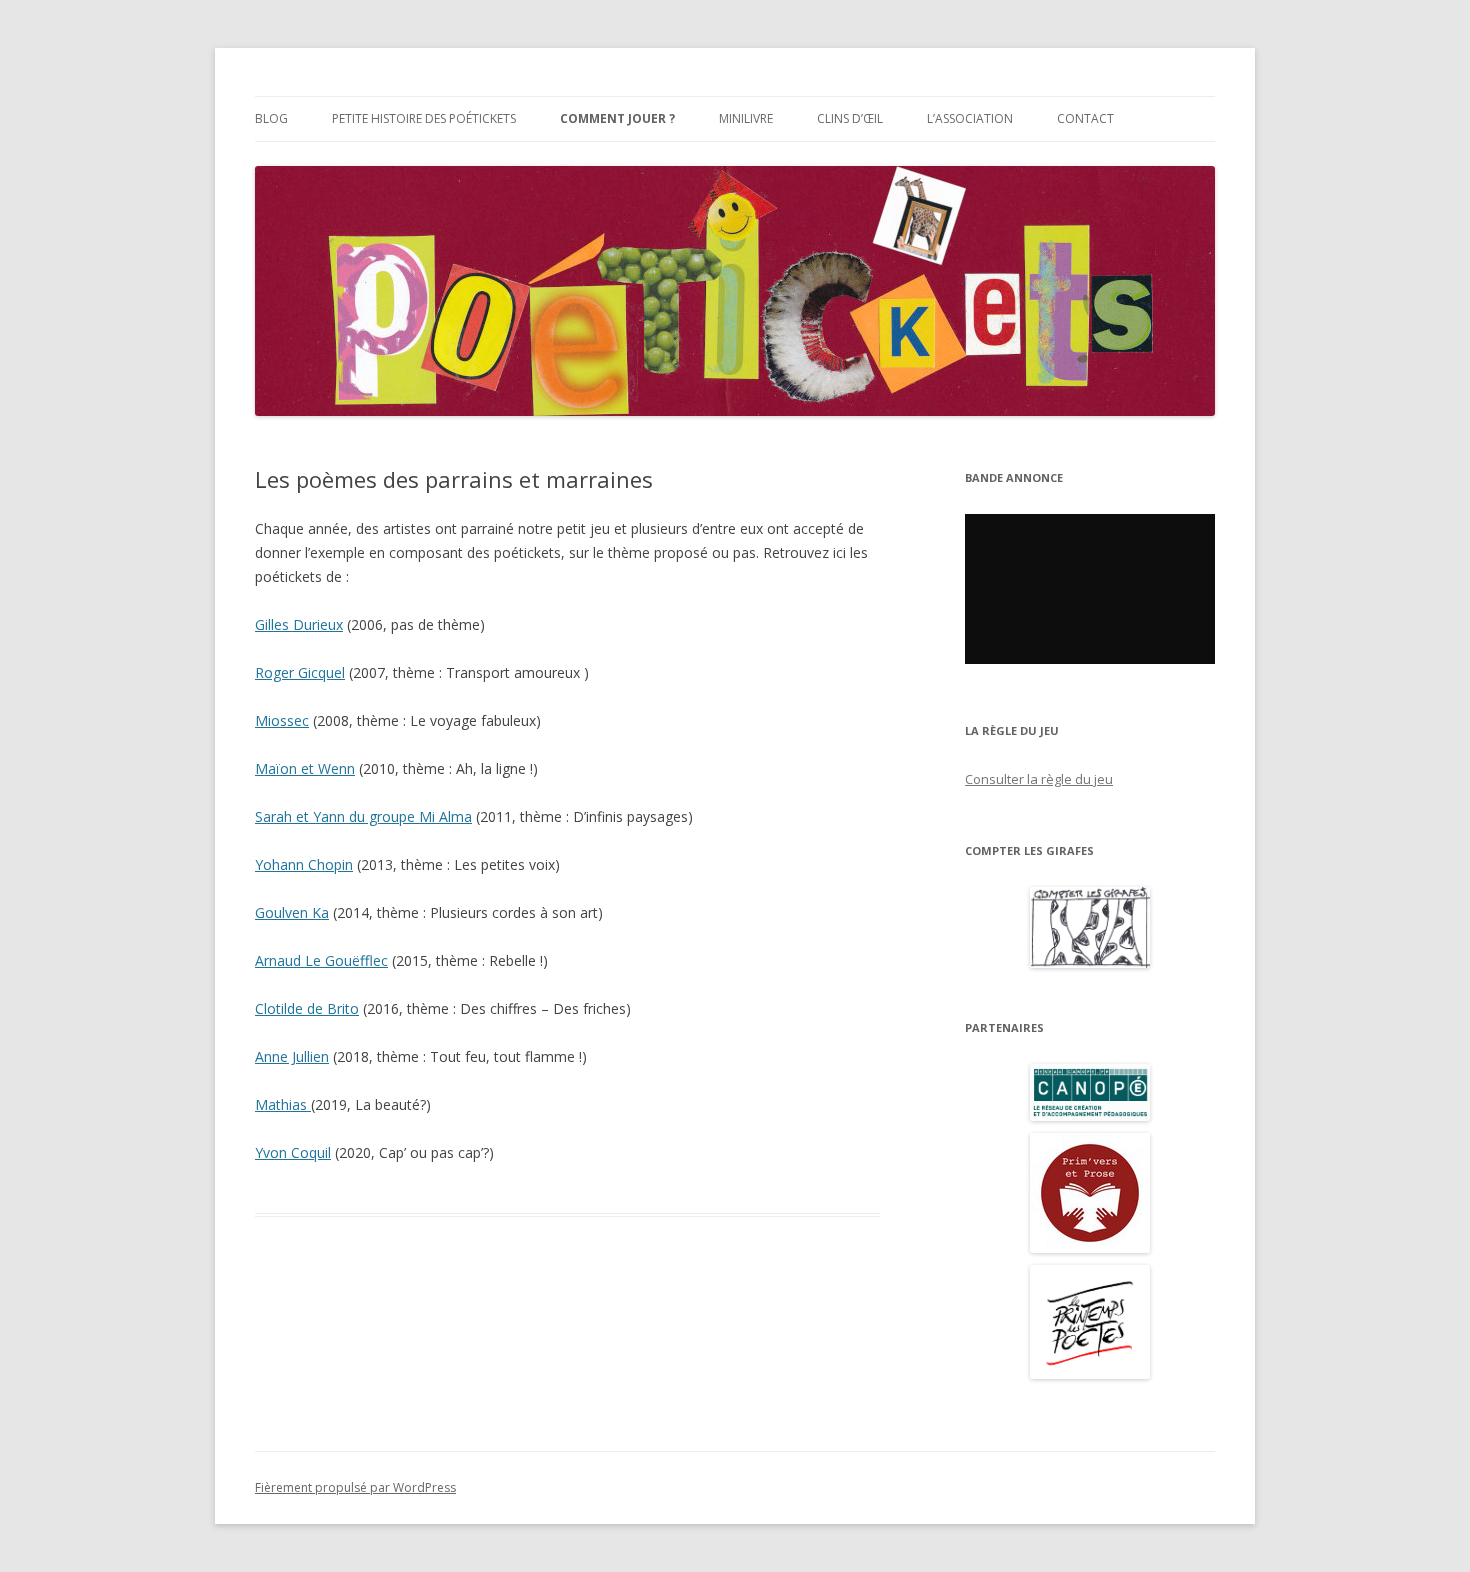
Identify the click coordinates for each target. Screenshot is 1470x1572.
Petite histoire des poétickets (424, 118)
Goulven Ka (292, 912)
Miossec (282, 720)
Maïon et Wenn (305, 768)
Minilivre (746, 118)
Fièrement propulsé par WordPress (355, 1487)
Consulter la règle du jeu (1039, 779)
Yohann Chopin (304, 864)
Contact (1085, 118)
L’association (970, 118)
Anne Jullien (292, 1056)
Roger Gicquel (300, 672)
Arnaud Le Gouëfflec (321, 960)
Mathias (283, 1104)
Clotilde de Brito (307, 1008)
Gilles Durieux (299, 624)
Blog (271, 118)
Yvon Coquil (293, 1152)
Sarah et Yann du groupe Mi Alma (363, 816)
